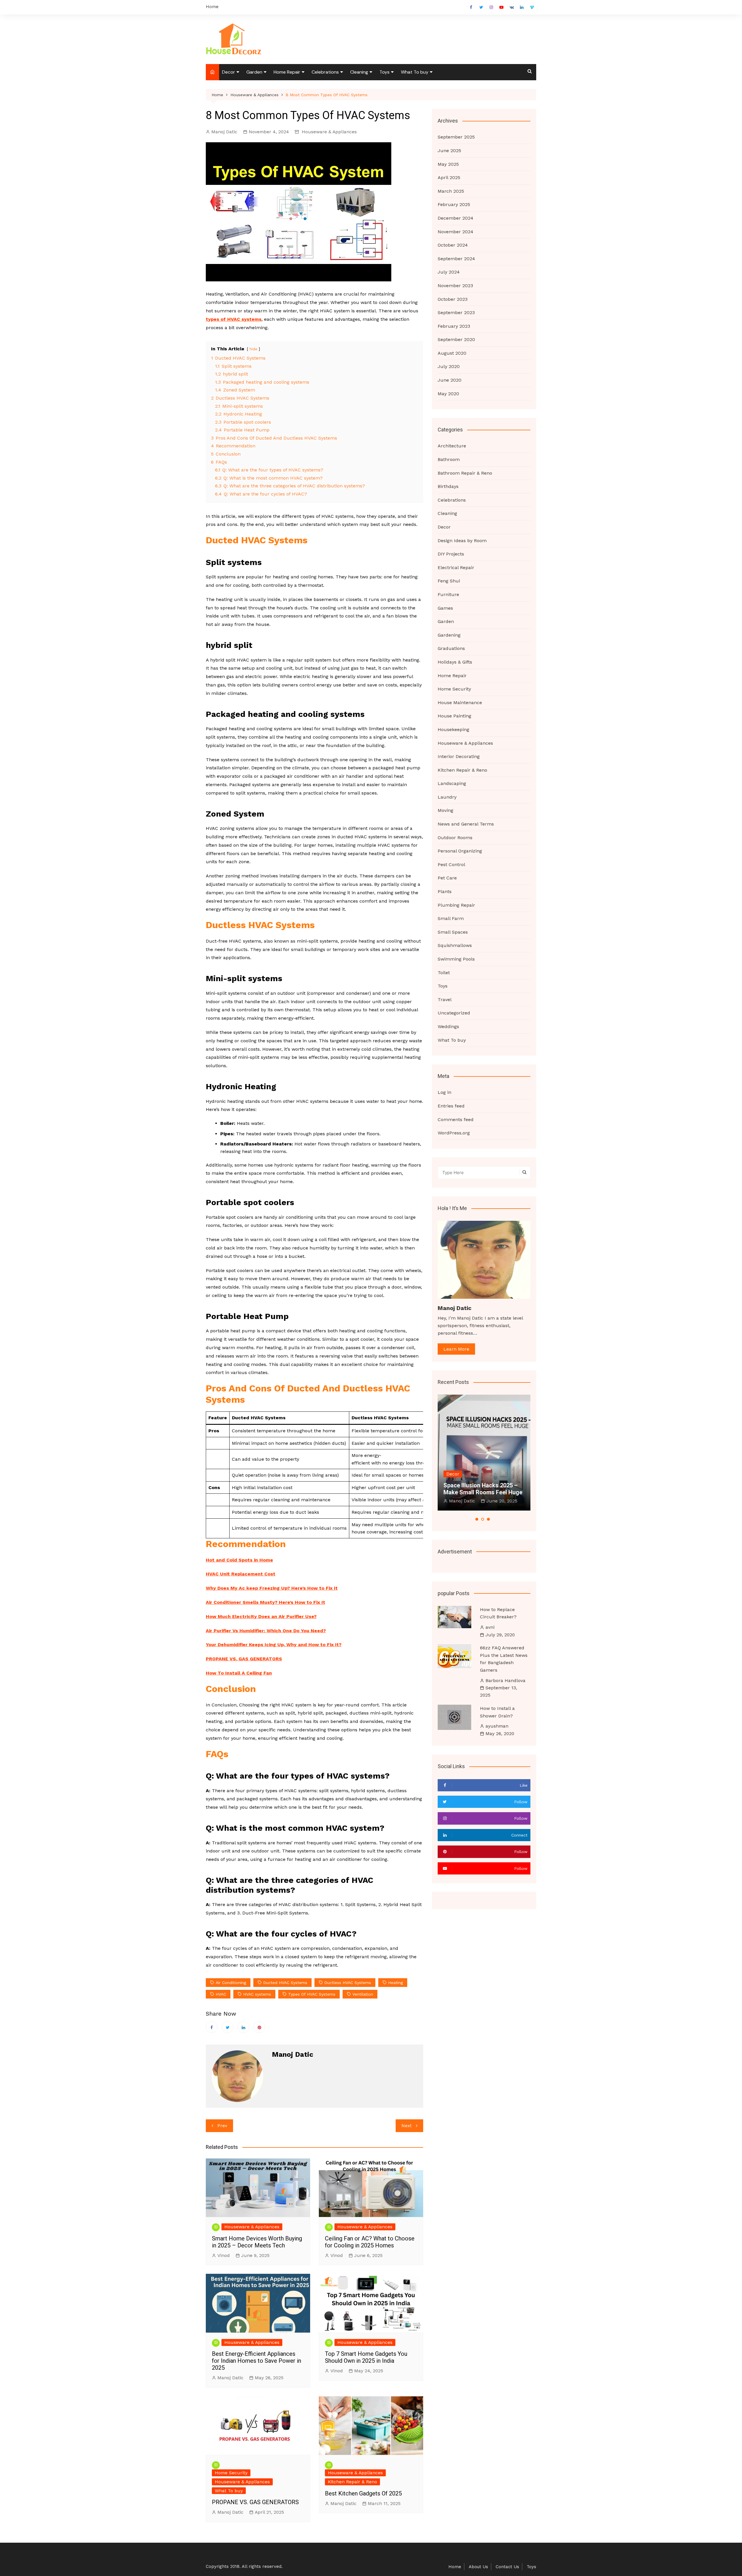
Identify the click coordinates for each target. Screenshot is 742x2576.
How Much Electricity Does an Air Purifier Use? (261, 1616)
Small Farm (451, 918)
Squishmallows (455, 945)
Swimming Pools (456, 959)
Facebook (471, 7)
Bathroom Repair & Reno (465, 473)
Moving (445, 810)
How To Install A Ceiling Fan (239, 1673)
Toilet (444, 973)
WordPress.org (454, 1133)
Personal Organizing (460, 851)
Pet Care (447, 878)
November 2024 (455, 232)
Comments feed (456, 1120)
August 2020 (452, 353)
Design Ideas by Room (462, 541)
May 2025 (448, 164)
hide (253, 349)
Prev (222, 2126)
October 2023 (453, 299)
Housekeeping (453, 729)
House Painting (454, 716)
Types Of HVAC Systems (312, 1994)
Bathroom (449, 459)
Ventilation (363, 1994)
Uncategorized (454, 1013)
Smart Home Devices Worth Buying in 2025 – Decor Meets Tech (257, 2242)
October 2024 (453, 245)
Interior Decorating (459, 756)
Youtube (501, 7)
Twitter (481, 7)
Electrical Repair (456, 568)
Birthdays (448, 486)
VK (512, 7)
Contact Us (507, 2567)
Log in (444, 1092)
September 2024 (456, 259)
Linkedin (522, 7)
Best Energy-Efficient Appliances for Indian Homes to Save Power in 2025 (257, 2361)
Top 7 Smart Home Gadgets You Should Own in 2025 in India (366, 2357)
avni (490, 1627)
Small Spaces (453, 932)
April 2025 (449, 177)
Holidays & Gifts (455, 662)
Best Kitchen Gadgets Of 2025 (363, 2493)
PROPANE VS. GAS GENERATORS (244, 1659)
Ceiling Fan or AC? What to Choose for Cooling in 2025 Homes (370, 2242)
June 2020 (450, 380)
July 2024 (449, 272)
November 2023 (455, 286)
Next (407, 2126)
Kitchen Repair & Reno (352, 2482)
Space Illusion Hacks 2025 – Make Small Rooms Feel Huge (483, 1489)
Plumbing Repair (456, 905)
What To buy (415, 72)
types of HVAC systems (234, 319)
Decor (229, 72)
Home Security (231, 2473)
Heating (395, 1983)
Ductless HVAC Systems (348, 1983)
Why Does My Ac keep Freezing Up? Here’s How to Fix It (272, 1588)
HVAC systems (257, 1994)
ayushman (497, 1726)
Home (212, 7)
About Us (478, 2567)
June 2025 (449, 151)
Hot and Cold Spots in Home (239, 1560)
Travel (445, 1000)
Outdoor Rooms (455, 838)
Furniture (448, 594)
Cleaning (359, 72)
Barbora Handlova (505, 1680)
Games (445, 608)
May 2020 (448, 394)
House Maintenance (460, 703)
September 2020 (456, 339)
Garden (254, 72)
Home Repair (287, 72)
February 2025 (454, 204)
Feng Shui (449, 581)
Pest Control (451, 865)
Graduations (451, 648)
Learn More (456, 1349)
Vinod (224, 2255)
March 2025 (451, 191)
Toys (384, 72)
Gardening (449, 635)
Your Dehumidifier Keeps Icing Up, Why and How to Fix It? (274, 1645)
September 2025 (456, 137)
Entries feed (451, 1106)
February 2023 (454, 326)
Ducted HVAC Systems (285, 1983)
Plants (445, 891)
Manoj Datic (224, 132)
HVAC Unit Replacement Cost (241, 1574)
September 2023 (456, 313)
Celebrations (325, 72)
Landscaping (452, 783)
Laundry (447, 797)
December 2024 (455, 218)
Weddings (448, 1026)
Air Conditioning (231, 1983)
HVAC (221, 1994)
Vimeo (532, 7)
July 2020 (449, 366)
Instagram (491, 7)
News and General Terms (466, 824)
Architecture (452, 446)
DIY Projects (451, 554)
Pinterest (259, 2027)
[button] (477, 1519)
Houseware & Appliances (329, 132)
